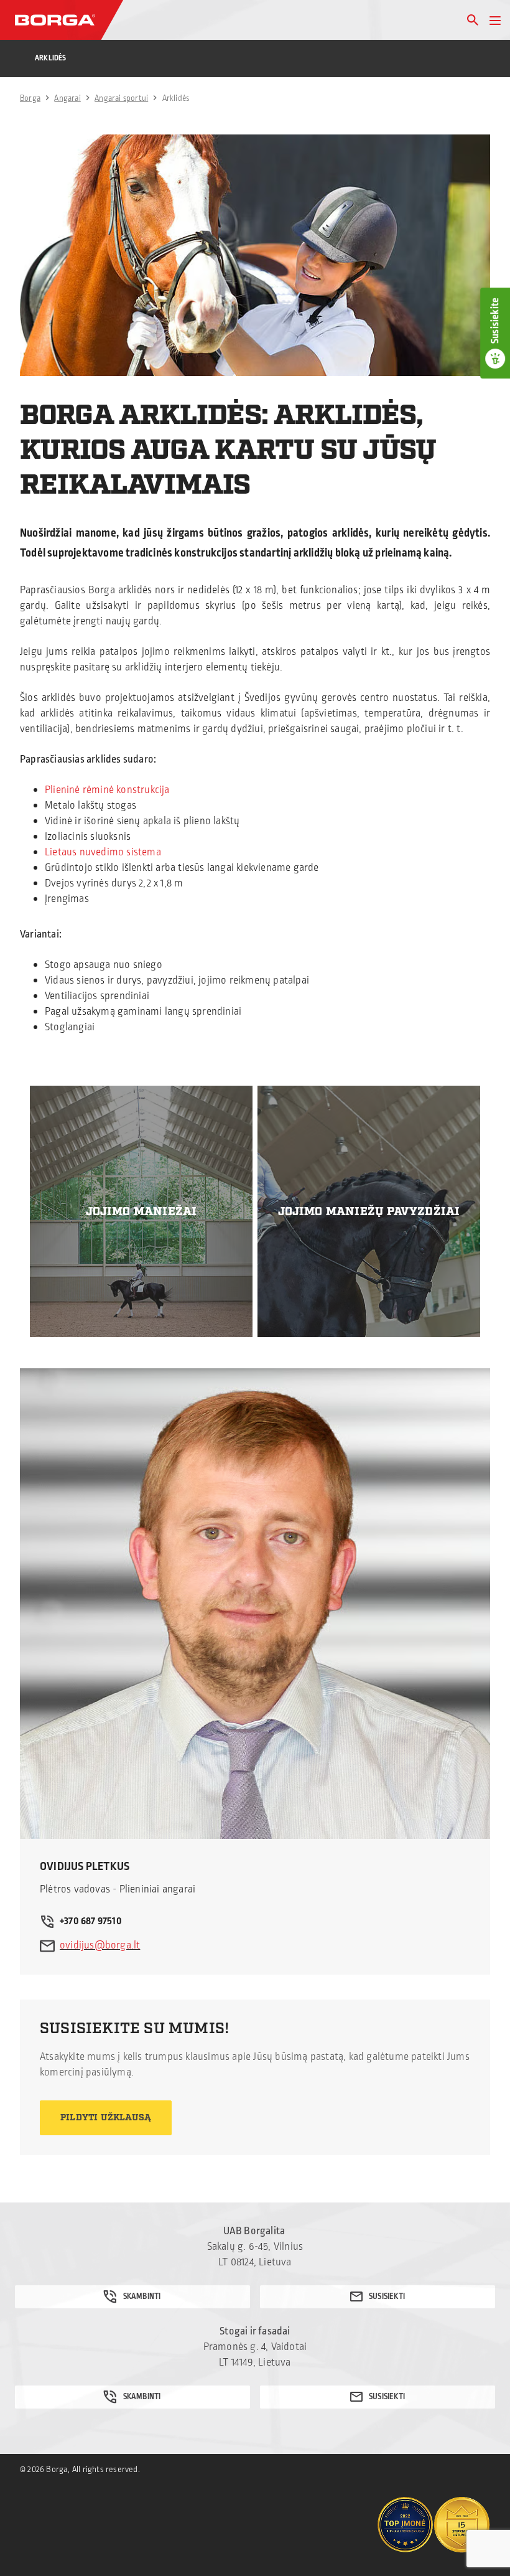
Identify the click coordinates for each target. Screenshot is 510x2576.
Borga (30, 98)
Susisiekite (495, 321)
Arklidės (51, 58)
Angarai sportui (121, 98)
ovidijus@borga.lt (100, 1945)
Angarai (67, 98)
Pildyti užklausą (106, 2118)
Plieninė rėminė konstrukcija (107, 790)
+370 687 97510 (91, 1921)
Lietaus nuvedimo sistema (103, 852)
